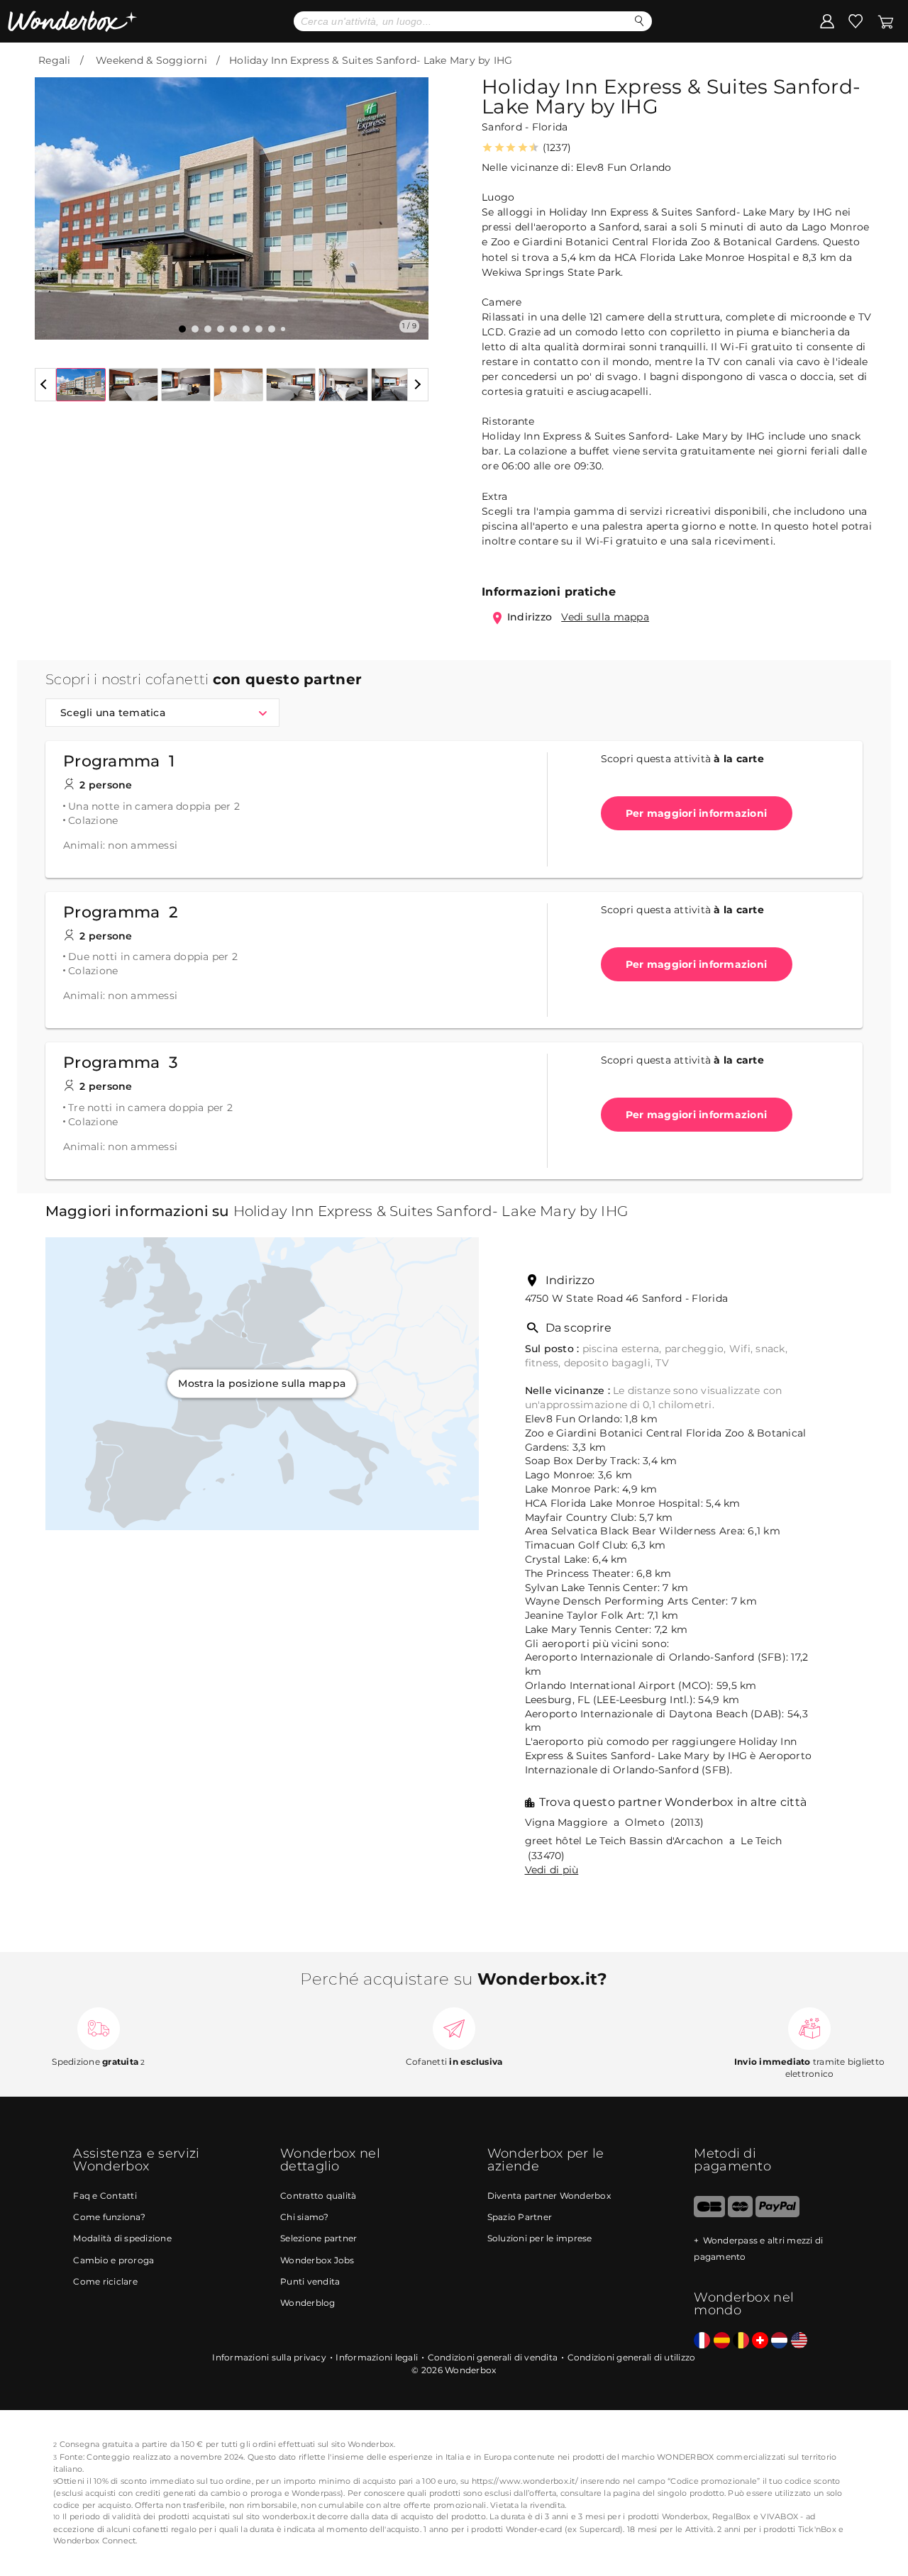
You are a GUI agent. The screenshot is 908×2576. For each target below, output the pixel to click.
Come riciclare (105, 2281)
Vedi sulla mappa (605, 617)
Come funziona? (109, 2217)
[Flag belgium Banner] (741, 2341)
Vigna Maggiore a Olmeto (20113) (615, 1822)
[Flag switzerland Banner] (760, 2341)
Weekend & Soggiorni (151, 60)
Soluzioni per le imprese (540, 2238)
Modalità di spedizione (122, 2238)
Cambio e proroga (113, 2260)
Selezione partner (319, 2238)
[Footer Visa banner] (709, 2214)
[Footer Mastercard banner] (740, 2214)
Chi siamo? (305, 2217)
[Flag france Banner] (702, 2341)
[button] (54, 198)
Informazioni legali (377, 2357)
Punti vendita (310, 2281)
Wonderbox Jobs (317, 2260)
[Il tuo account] (827, 21)
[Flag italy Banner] (722, 2341)
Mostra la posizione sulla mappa (262, 1383)
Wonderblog (308, 2303)
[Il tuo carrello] (886, 21)
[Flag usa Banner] (799, 2341)
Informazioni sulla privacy (269, 2357)
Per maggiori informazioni (696, 813)
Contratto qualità (318, 2196)
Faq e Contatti (105, 2196)
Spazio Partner (520, 2217)
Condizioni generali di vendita (493, 2357)
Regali (55, 60)
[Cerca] (640, 21)
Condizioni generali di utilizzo (632, 2357)
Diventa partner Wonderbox (549, 2196)
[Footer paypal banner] (777, 2214)
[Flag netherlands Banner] (779, 2341)
